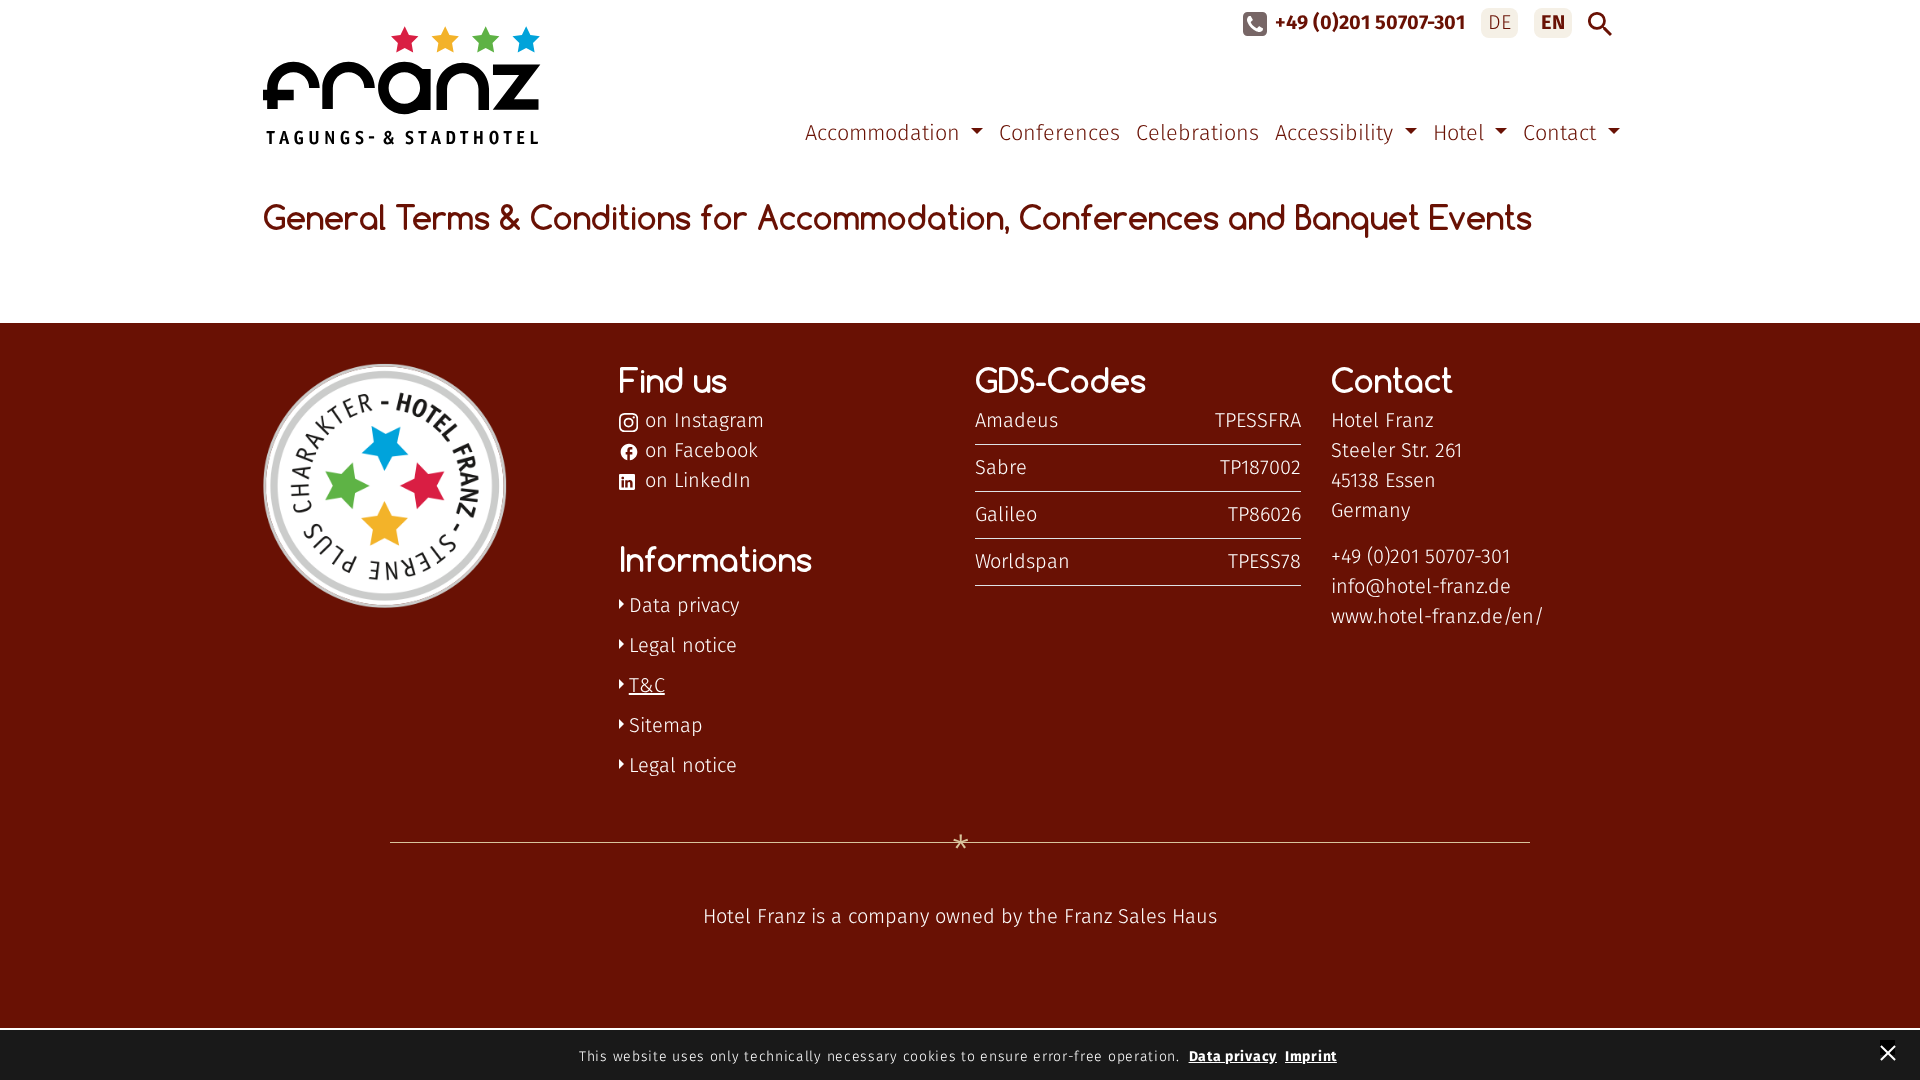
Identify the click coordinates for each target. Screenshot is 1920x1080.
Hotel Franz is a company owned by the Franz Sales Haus (960, 917)
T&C (647, 686)
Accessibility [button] (1337, 134)
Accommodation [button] (885, 134)
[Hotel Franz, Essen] (414, 88)
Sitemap (666, 726)
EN (1556, 22)
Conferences (1059, 134)
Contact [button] (1562, 134)
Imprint (1311, 1057)
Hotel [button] (1461, 134)
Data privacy (684, 606)
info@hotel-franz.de (1421, 587)
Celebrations (1197, 134)
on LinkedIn (695, 481)
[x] (1890, 1050)
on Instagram (701, 421)
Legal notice (683, 646)
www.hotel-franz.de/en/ (1437, 617)
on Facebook (698, 451)
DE (1499, 23)
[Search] (1600, 23)
